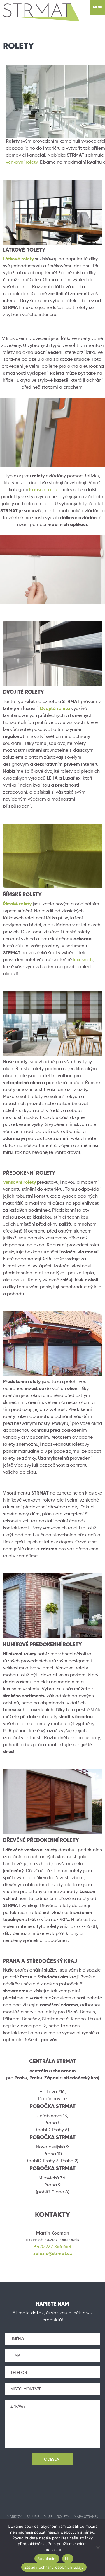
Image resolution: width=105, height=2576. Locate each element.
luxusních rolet (45, 490)
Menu (98, 7)
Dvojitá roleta (55, 708)
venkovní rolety (22, 162)
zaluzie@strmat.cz (53, 2253)
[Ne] (98, 2548)
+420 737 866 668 (53, 2246)
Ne (68, 2559)
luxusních (83, 960)
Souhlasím (47, 2559)
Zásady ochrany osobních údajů (54, 2567)
